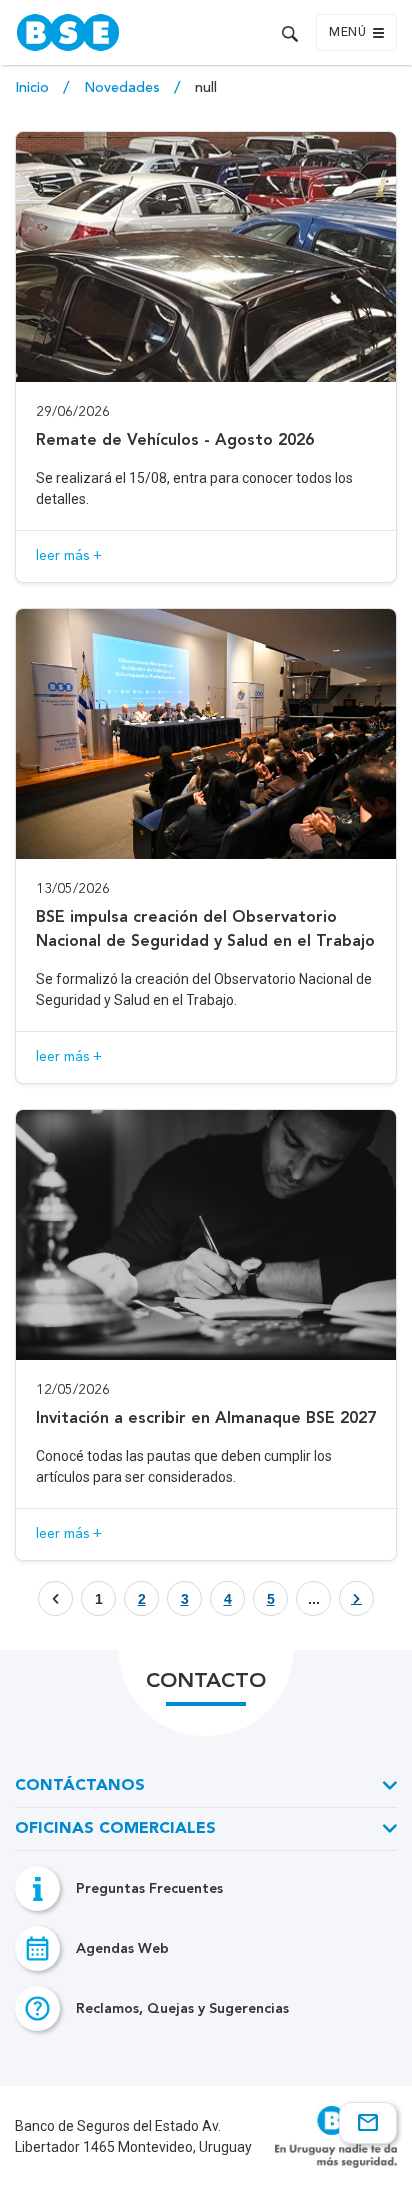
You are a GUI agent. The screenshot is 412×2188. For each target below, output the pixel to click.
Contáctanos (80, 1786)
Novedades (124, 88)
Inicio (34, 88)
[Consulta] (368, 2123)
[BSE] (107, 32)
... (314, 1599)
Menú (347, 33)
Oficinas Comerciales (115, 1829)
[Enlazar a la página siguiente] (356, 1599)
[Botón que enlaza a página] (356, 1598)
